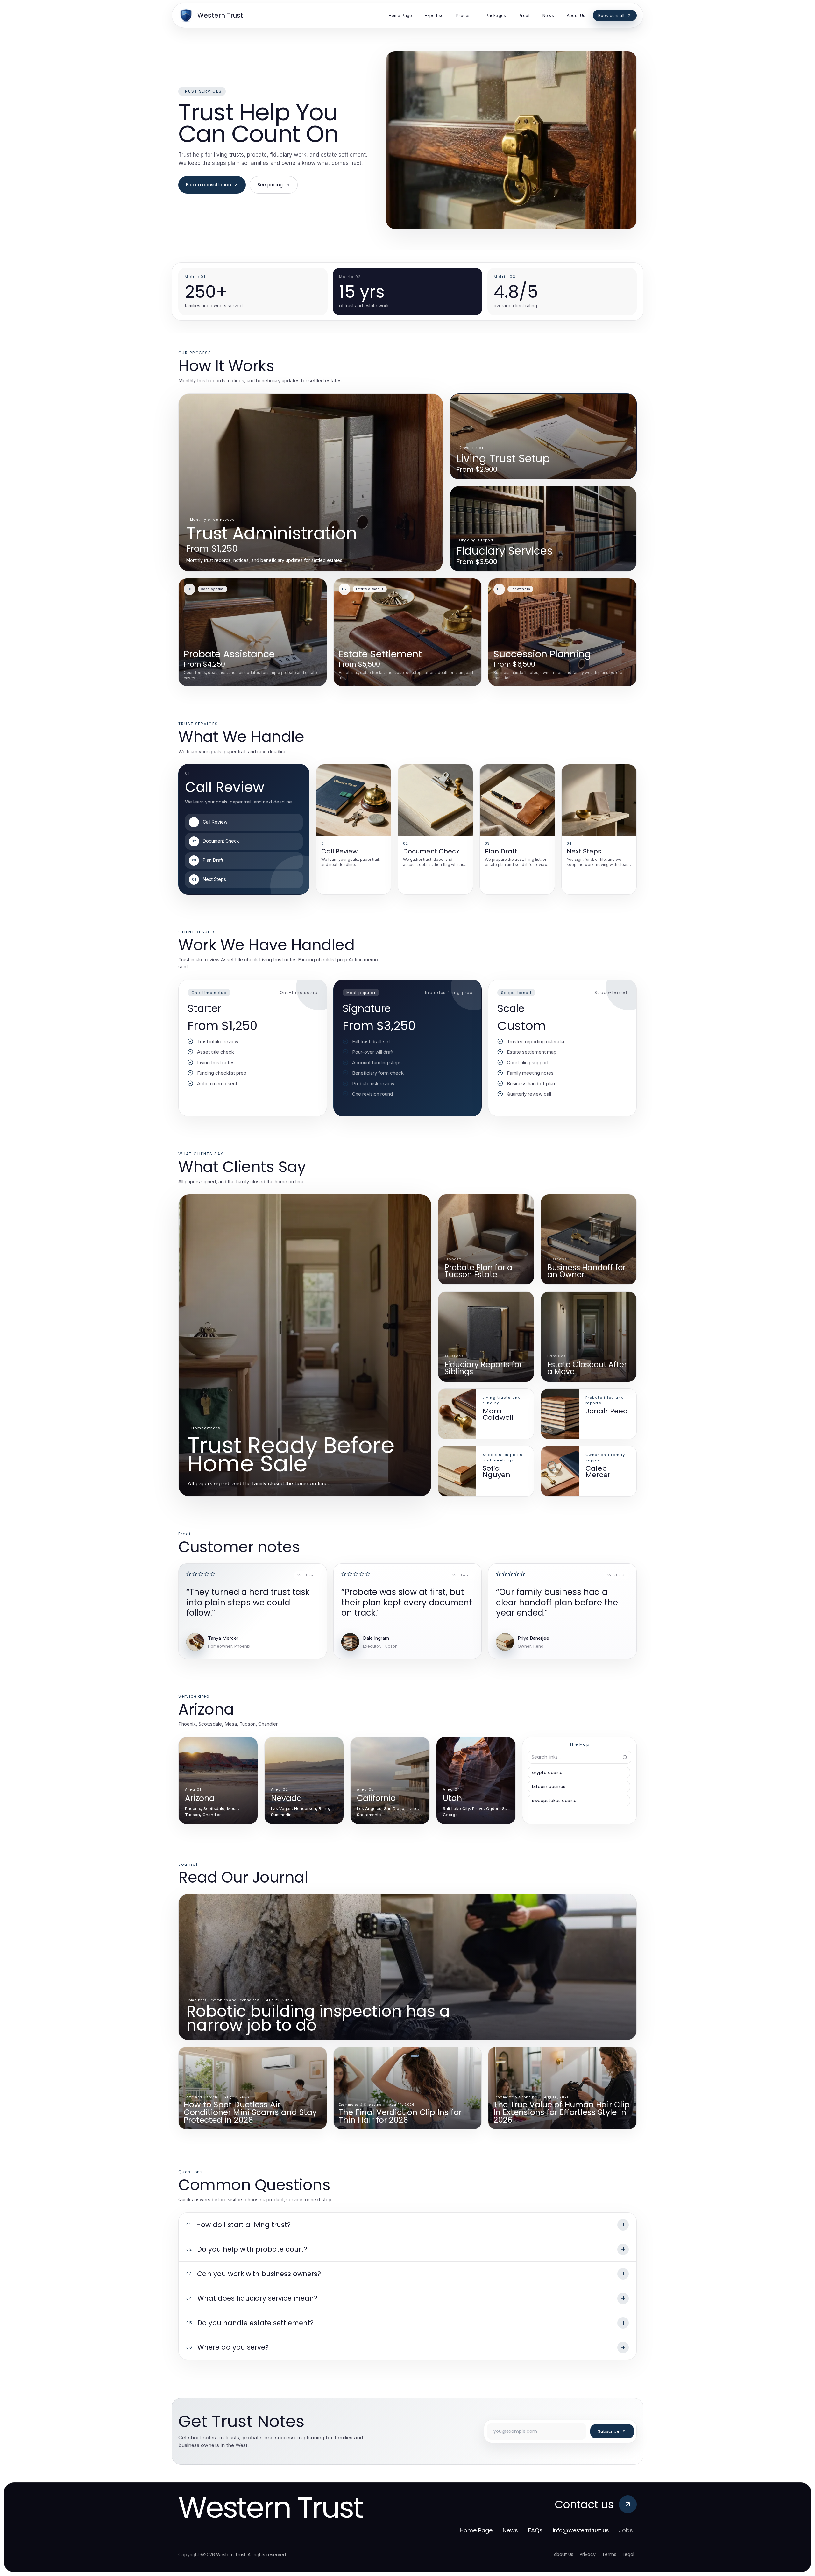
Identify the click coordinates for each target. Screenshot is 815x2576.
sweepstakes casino (554, 1801)
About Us (563, 2554)
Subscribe (609, 2431)
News (510, 2530)
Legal (628, 2554)
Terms (609, 2554)
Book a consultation (209, 185)
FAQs (535, 2530)
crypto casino (547, 1773)
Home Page (476, 2530)
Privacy (588, 2554)
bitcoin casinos (549, 1787)
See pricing (270, 185)
